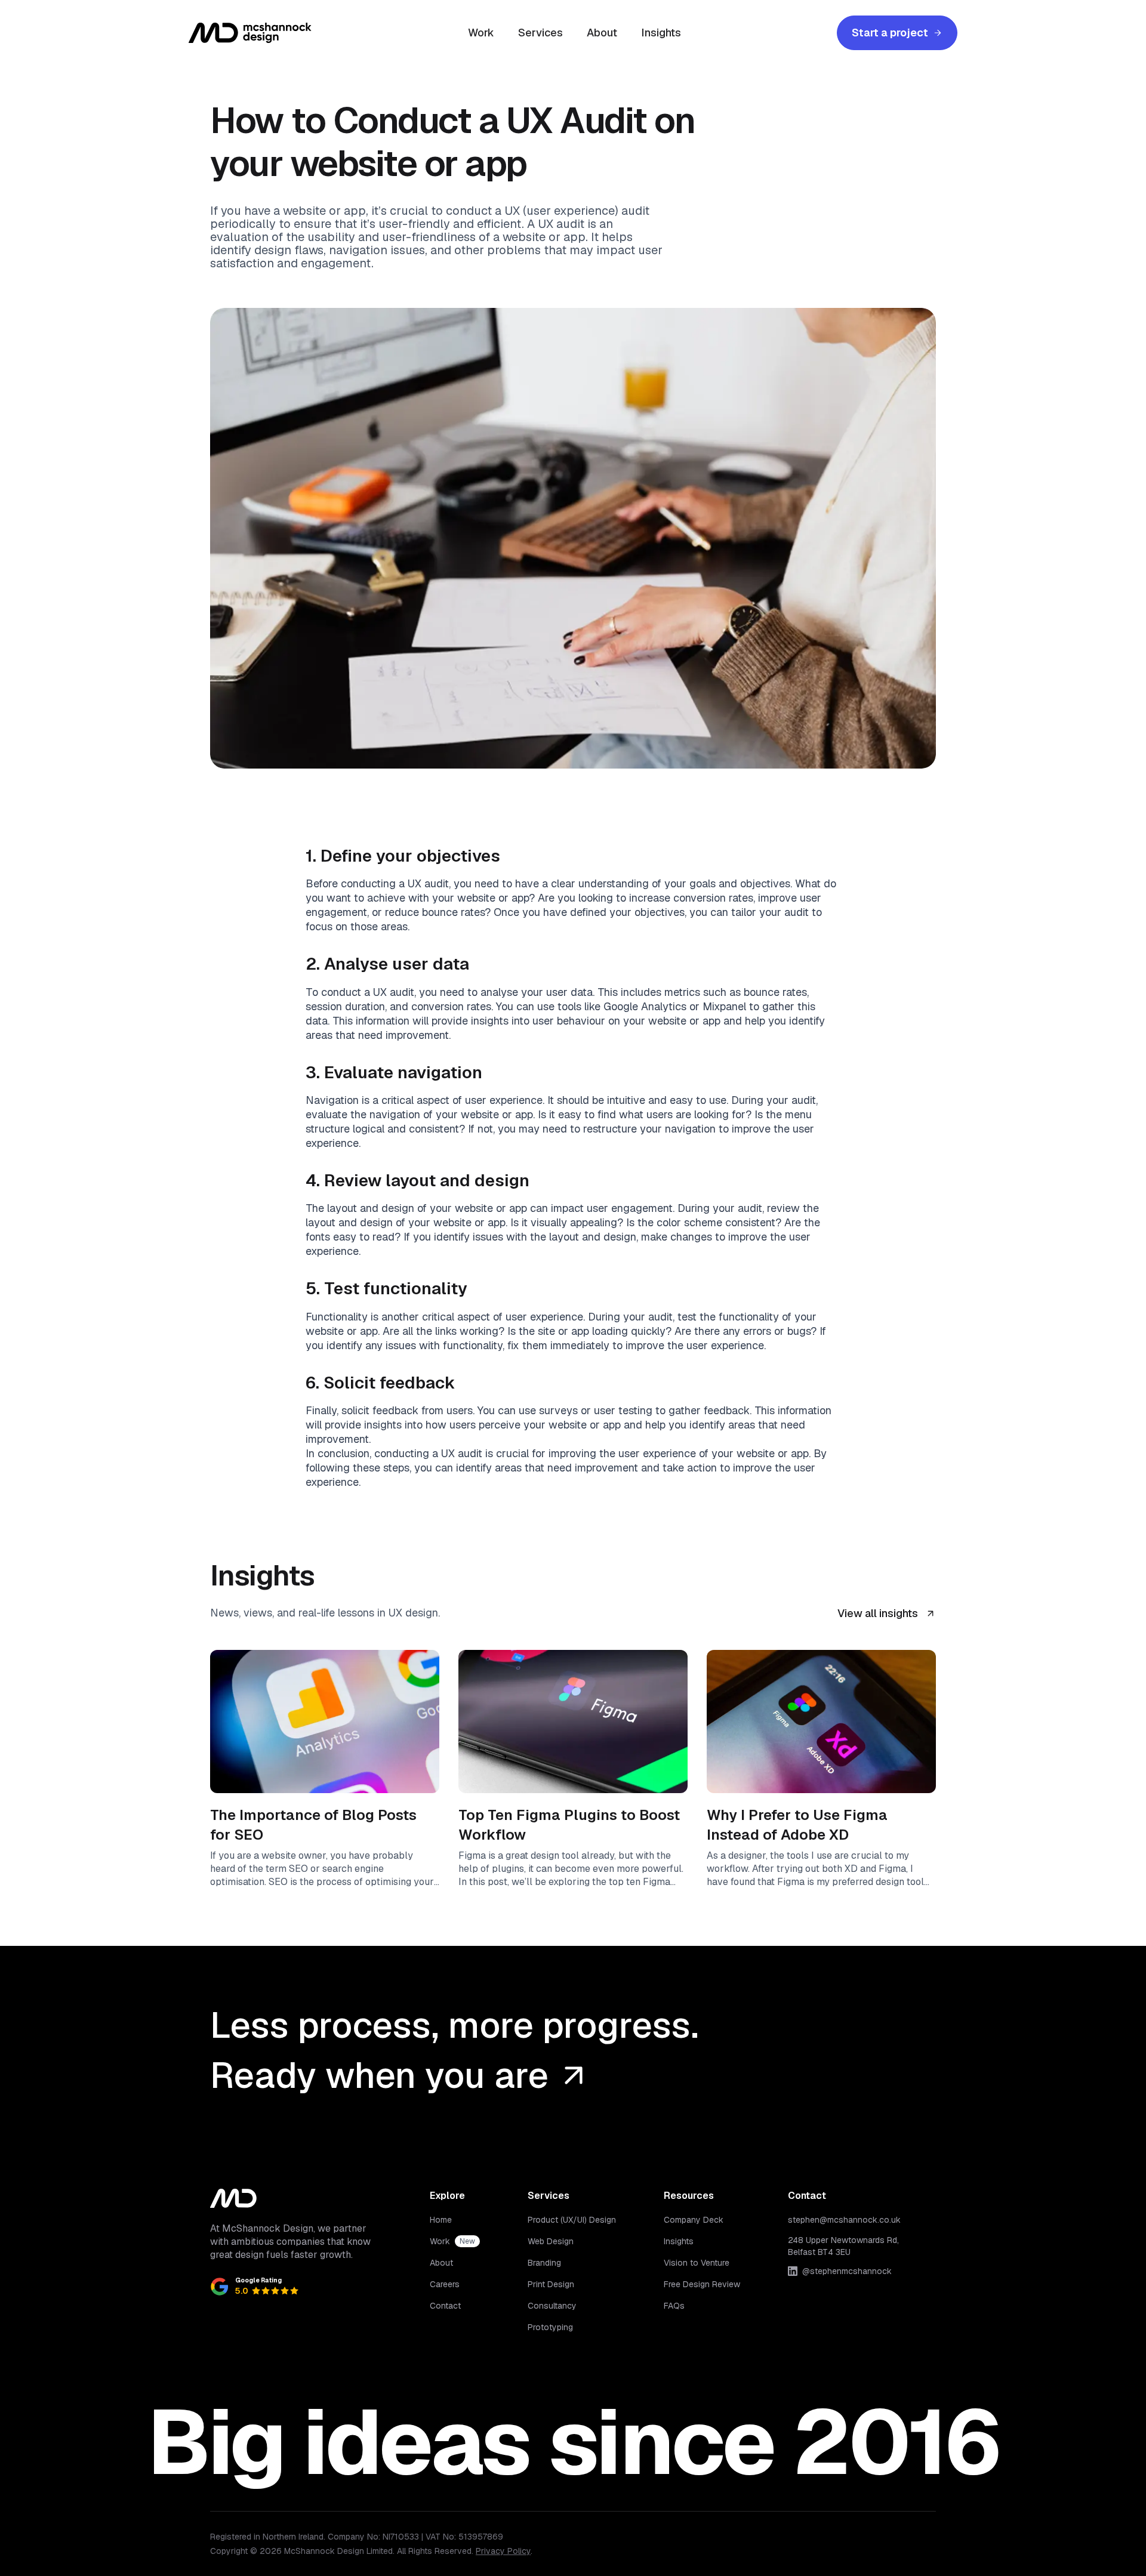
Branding (544, 2263)
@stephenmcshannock (847, 2271)
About (602, 33)
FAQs (674, 2306)
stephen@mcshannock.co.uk (844, 2220)
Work (481, 33)
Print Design (551, 2284)
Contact (445, 2306)
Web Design (551, 2241)
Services (540, 33)
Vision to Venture (697, 2263)
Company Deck (694, 2220)
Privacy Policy (503, 2551)
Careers (445, 2284)
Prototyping (550, 2327)
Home (441, 2220)
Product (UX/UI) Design (572, 2220)
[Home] (250, 33)
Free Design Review (702, 2284)
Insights (661, 33)
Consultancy (552, 2306)
